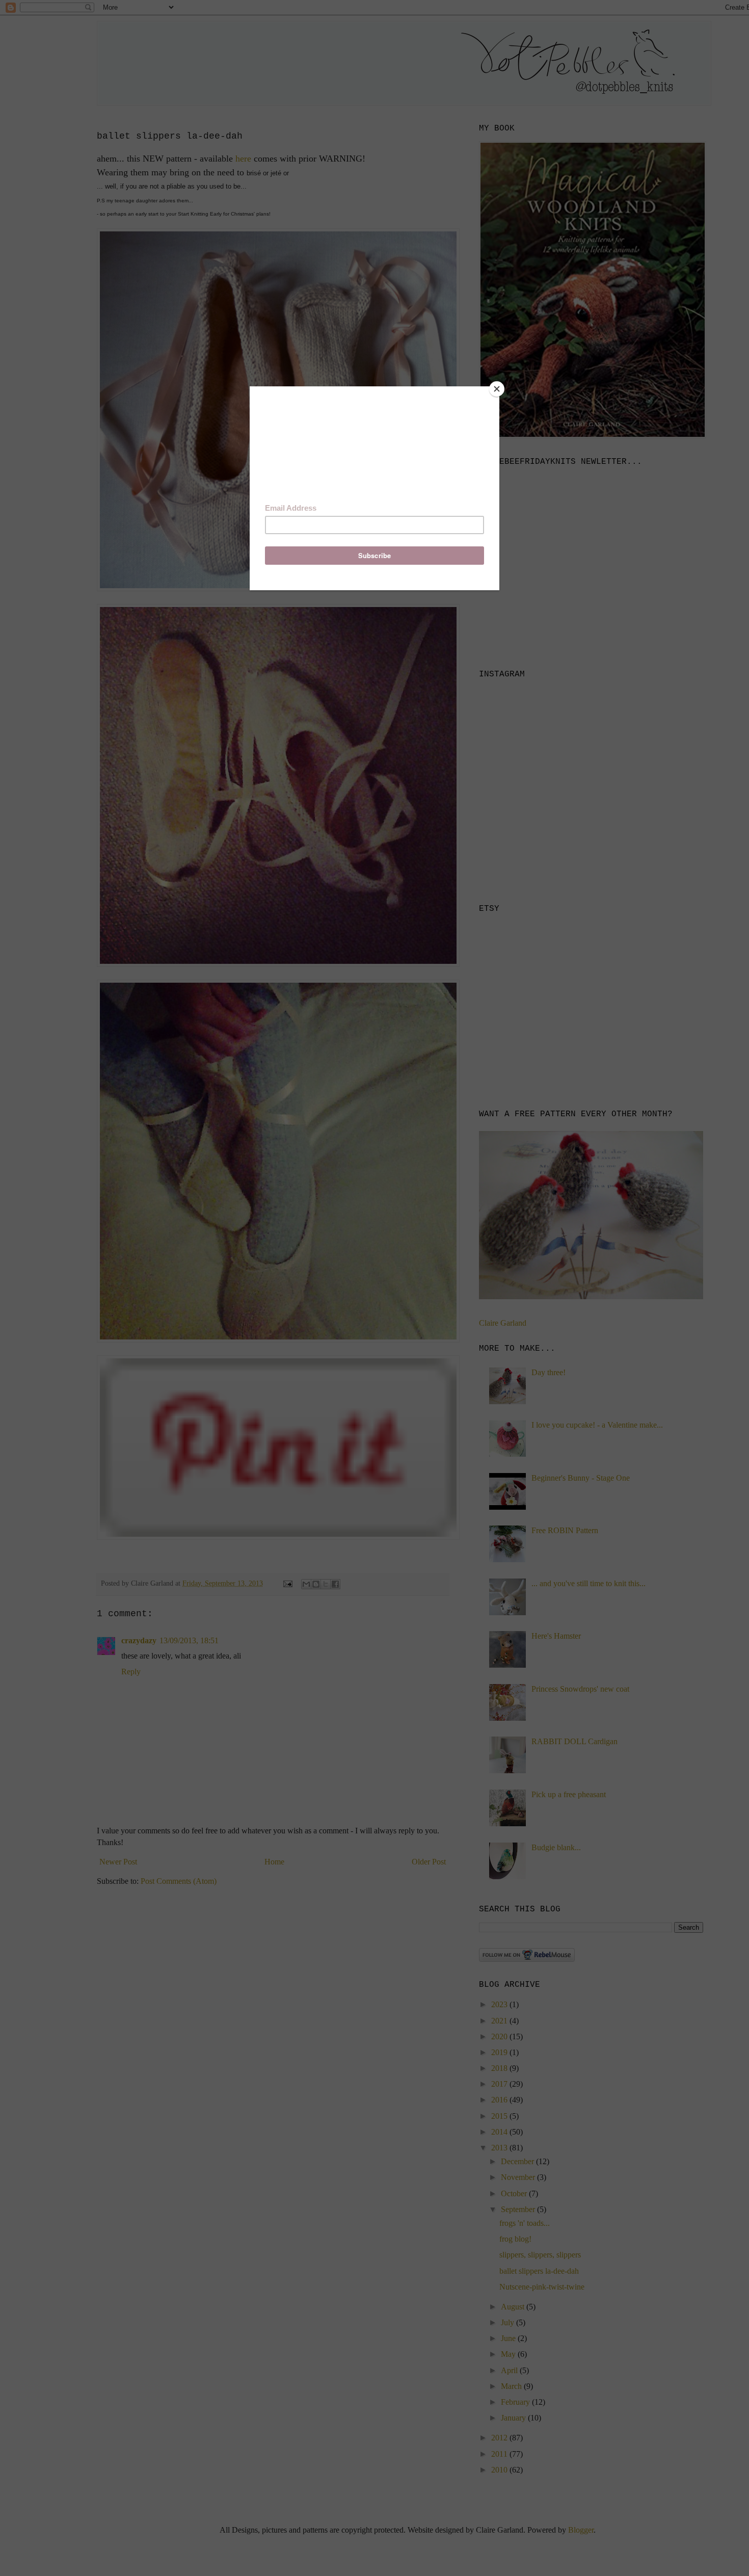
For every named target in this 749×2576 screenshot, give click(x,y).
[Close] (497, 389)
